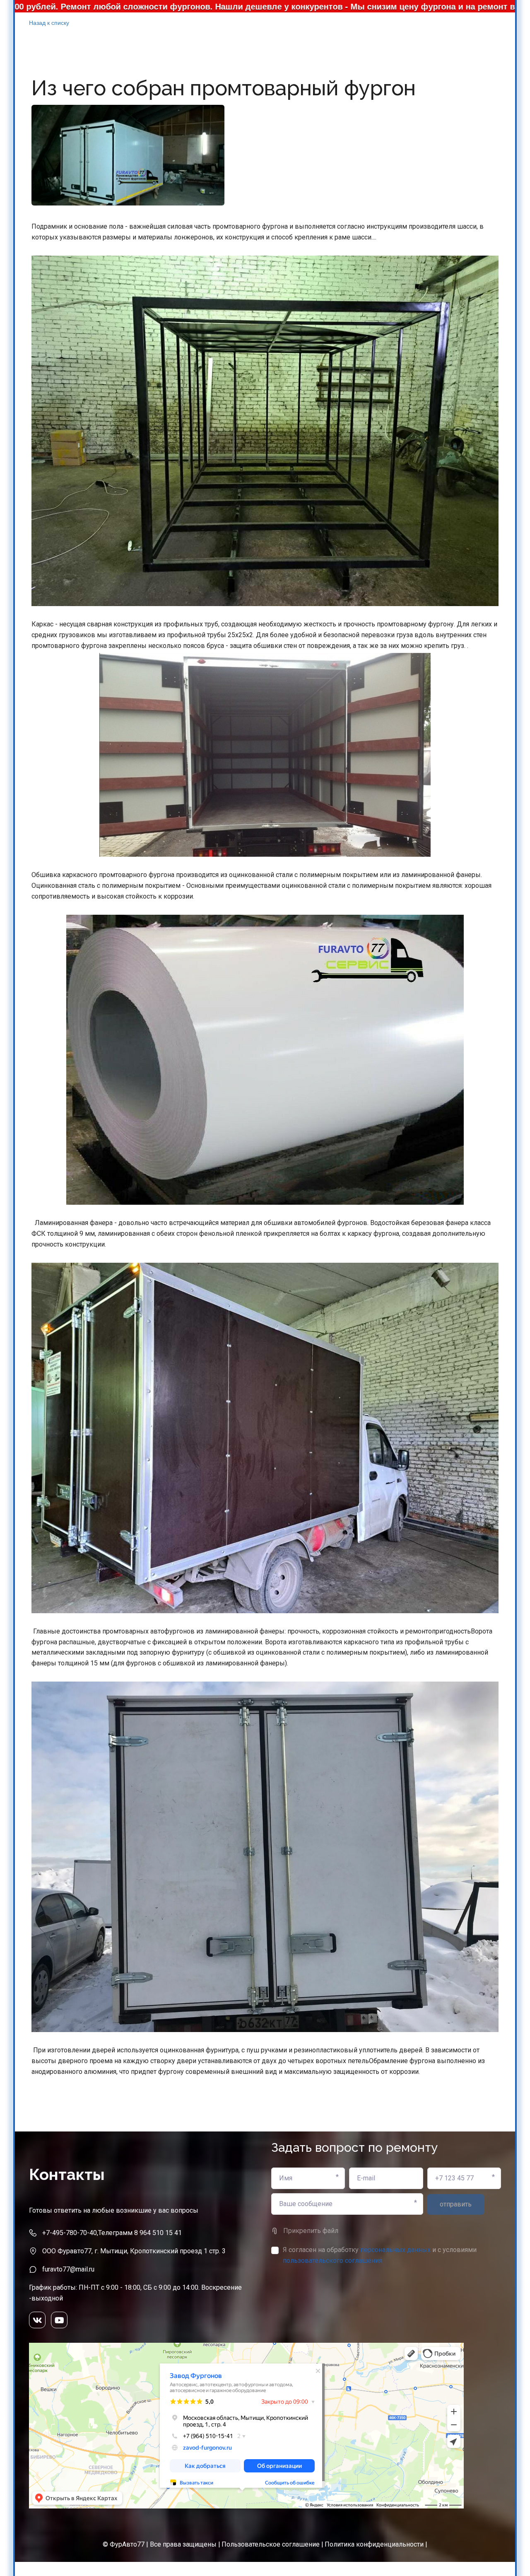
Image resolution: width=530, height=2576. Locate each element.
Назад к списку (49, 22)
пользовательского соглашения (332, 2261)
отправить (456, 2204)
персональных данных (395, 2250)
